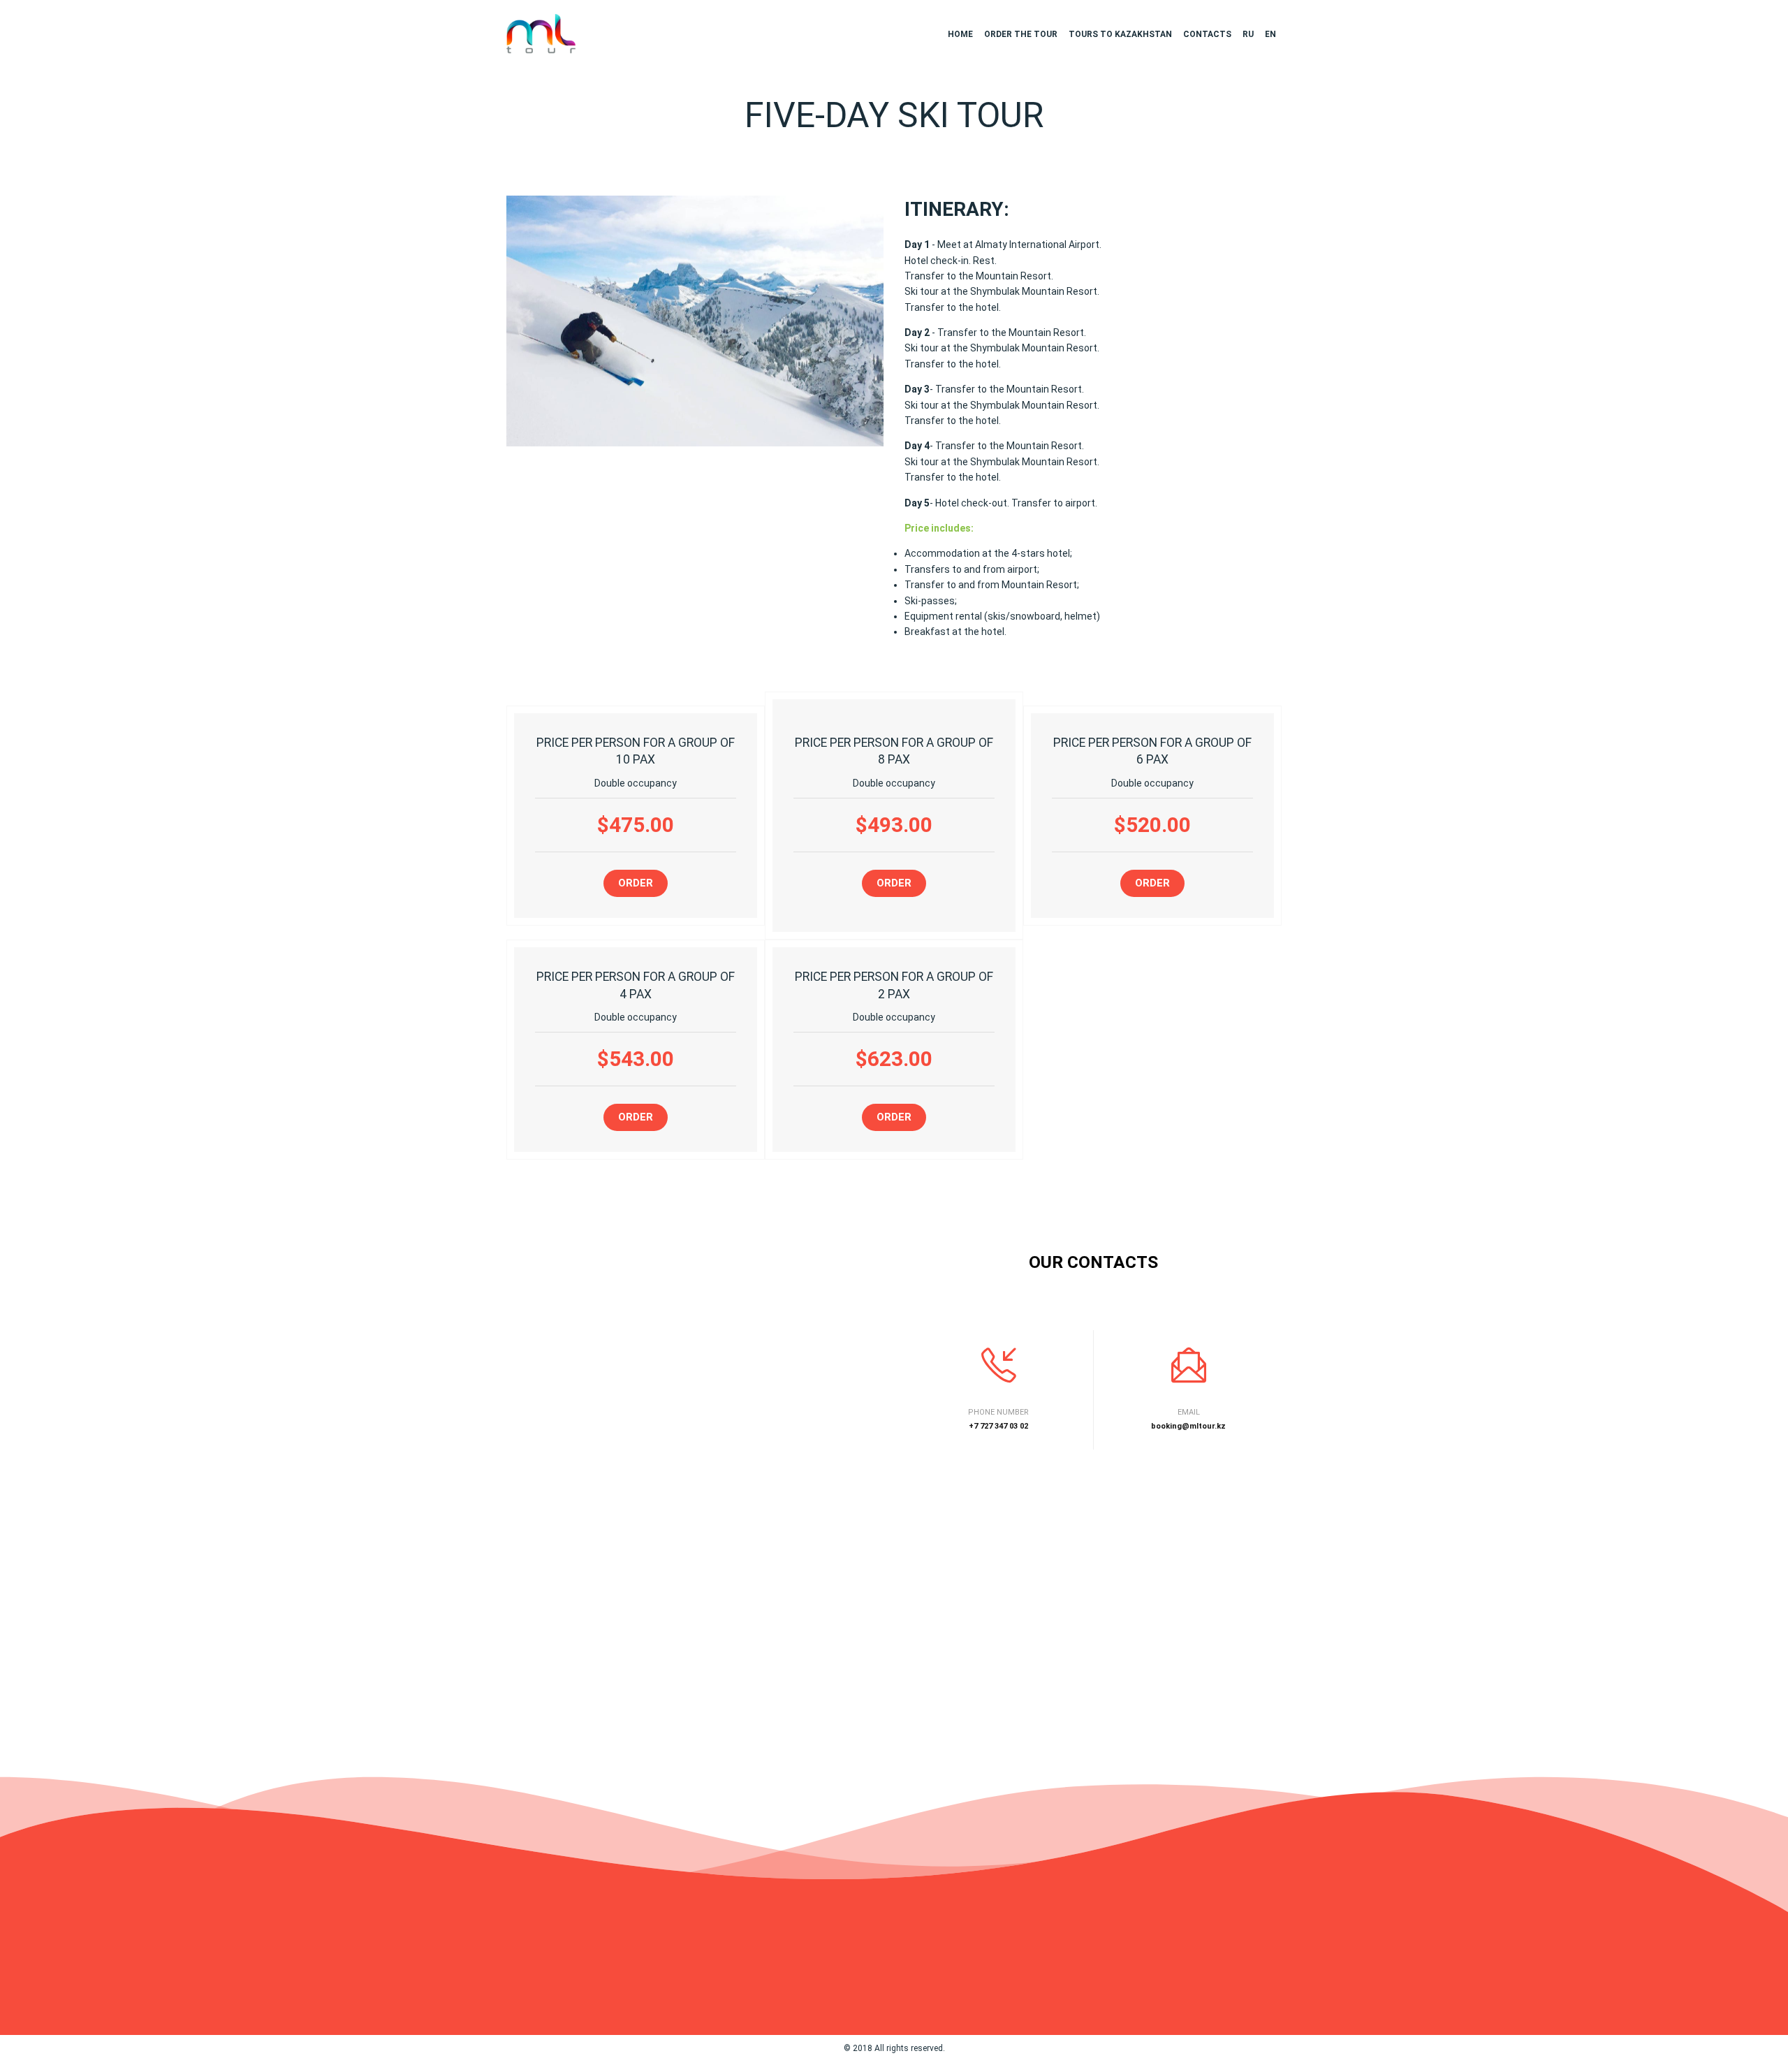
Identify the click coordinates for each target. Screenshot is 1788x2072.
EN (1270, 34)
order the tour (1021, 34)
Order (636, 883)
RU (1248, 34)
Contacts (1207, 34)
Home (960, 34)
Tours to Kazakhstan (1120, 34)
